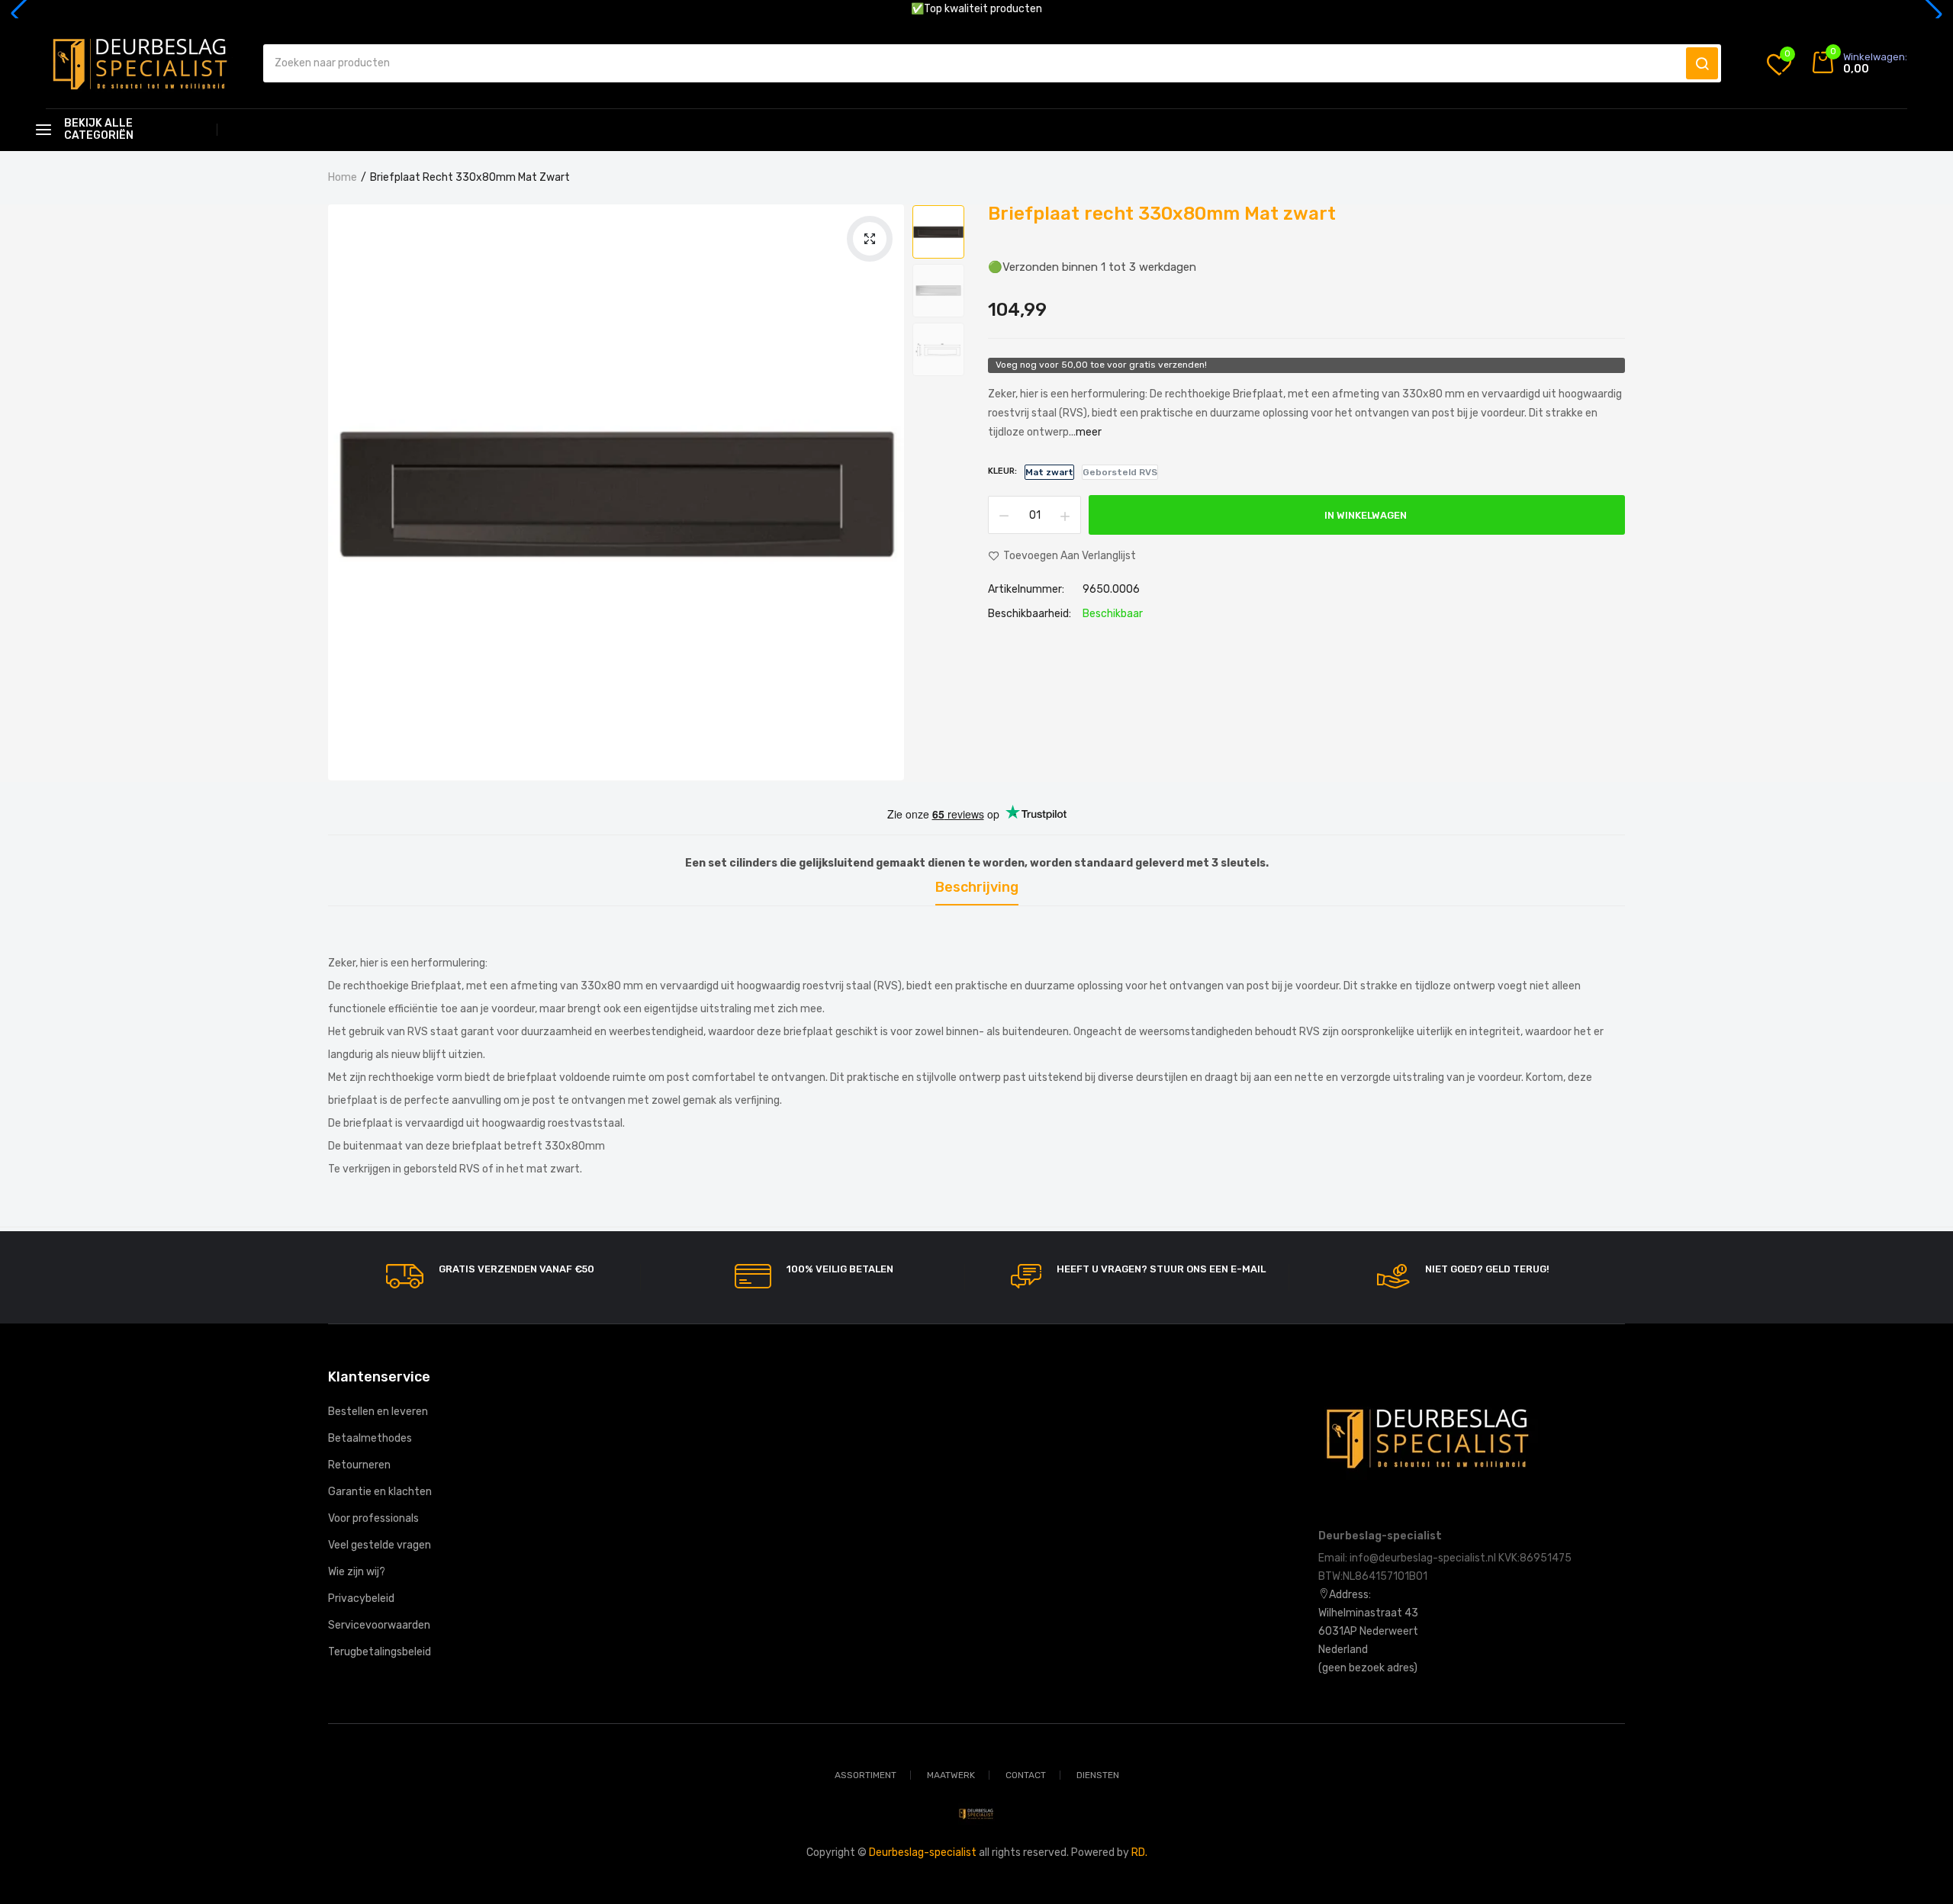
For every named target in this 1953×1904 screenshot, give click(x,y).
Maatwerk (951, 1775)
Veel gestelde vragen (380, 1545)
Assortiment (865, 1775)
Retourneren (359, 1465)
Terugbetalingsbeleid (380, 1652)
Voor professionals (373, 1518)
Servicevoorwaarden (379, 1625)
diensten (1098, 1775)
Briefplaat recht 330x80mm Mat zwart (1162, 214)
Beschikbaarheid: (1030, 614)
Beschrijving (977, 888)
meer (1089, 432)
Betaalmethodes (370, 1438)
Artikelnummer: (1026, 590)
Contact (1026, 1775)
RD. (1139, 1853)
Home (343, 177)
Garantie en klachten (380, 1492)
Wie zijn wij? (357, 1572)
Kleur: (1002, 471)
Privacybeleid (361, 1598)
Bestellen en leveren (378, 1412)
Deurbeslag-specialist (923, 1853)
